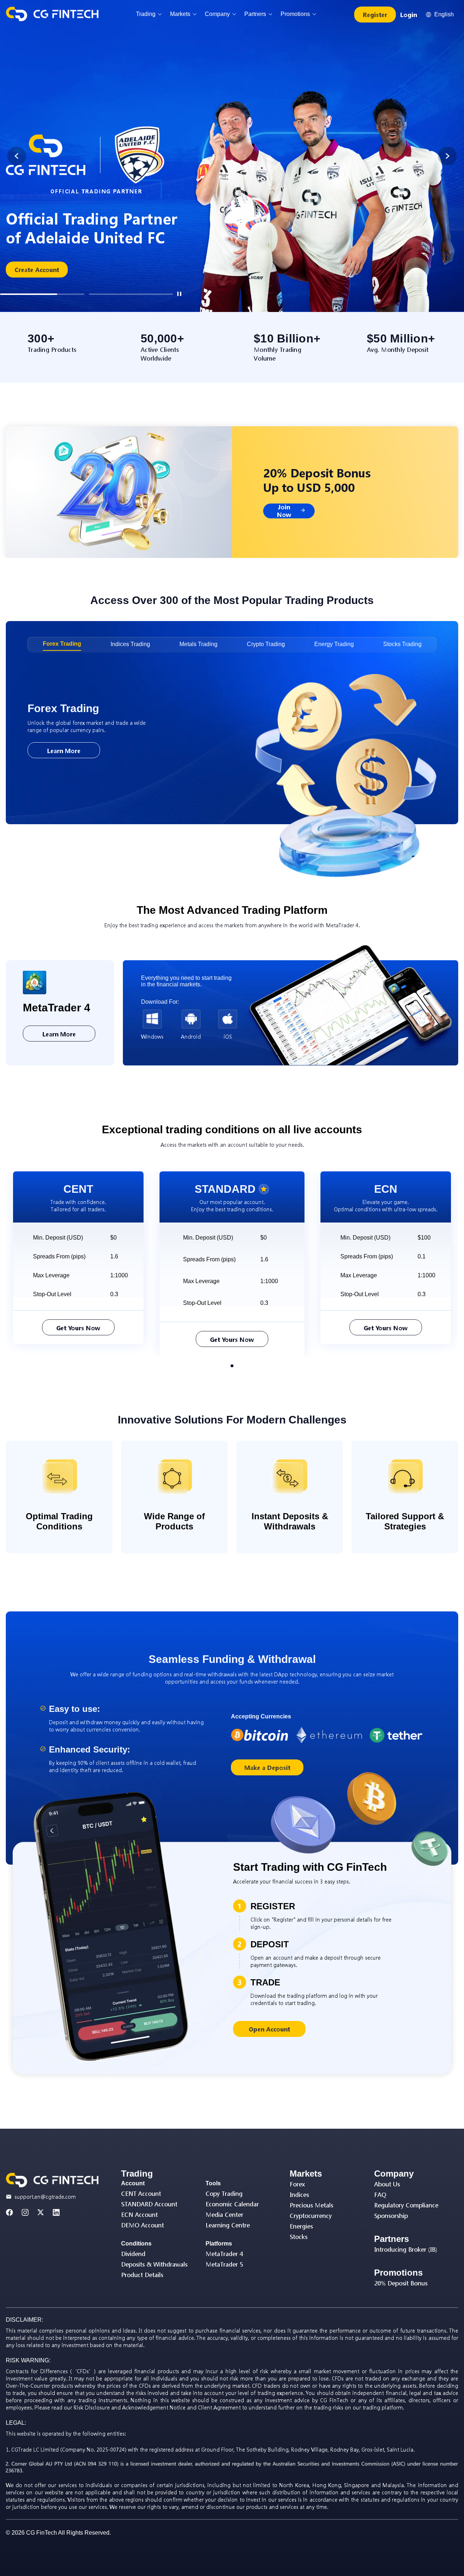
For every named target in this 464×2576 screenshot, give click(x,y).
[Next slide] (447, 156)
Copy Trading (224, 2193)
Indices (299, 2195)
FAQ (380, 2195)
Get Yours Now (78, 1328)
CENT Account (141, 2193)
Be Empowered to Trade (50, 234)
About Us (387, 2184)
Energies (301, 2226)
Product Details (142, 2275)
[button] (42, 294)
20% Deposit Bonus (401, 2283)
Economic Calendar (232, 2204)
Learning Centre (228, 2225)
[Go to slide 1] (232, 1366)
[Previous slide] (17, 156)
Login (409, 15)
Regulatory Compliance (406, 2205)
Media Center (224, 2215)
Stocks (299, 2237)
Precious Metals (311, 2205)
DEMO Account (142, 2225)
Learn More (64, 751)
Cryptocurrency (311, 2216)
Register (375, 15)
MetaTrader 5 (224, 2264)
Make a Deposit (267, 1768)
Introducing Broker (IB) (406, 2249)
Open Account (269, 2029)
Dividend (133, 2254)
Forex (297, 2184)
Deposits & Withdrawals (154, 2264)
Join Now (284, 511)
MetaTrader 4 (224, 2254)
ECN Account (139, 2215)
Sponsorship (391, 2216)
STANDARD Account (149, 2204)
